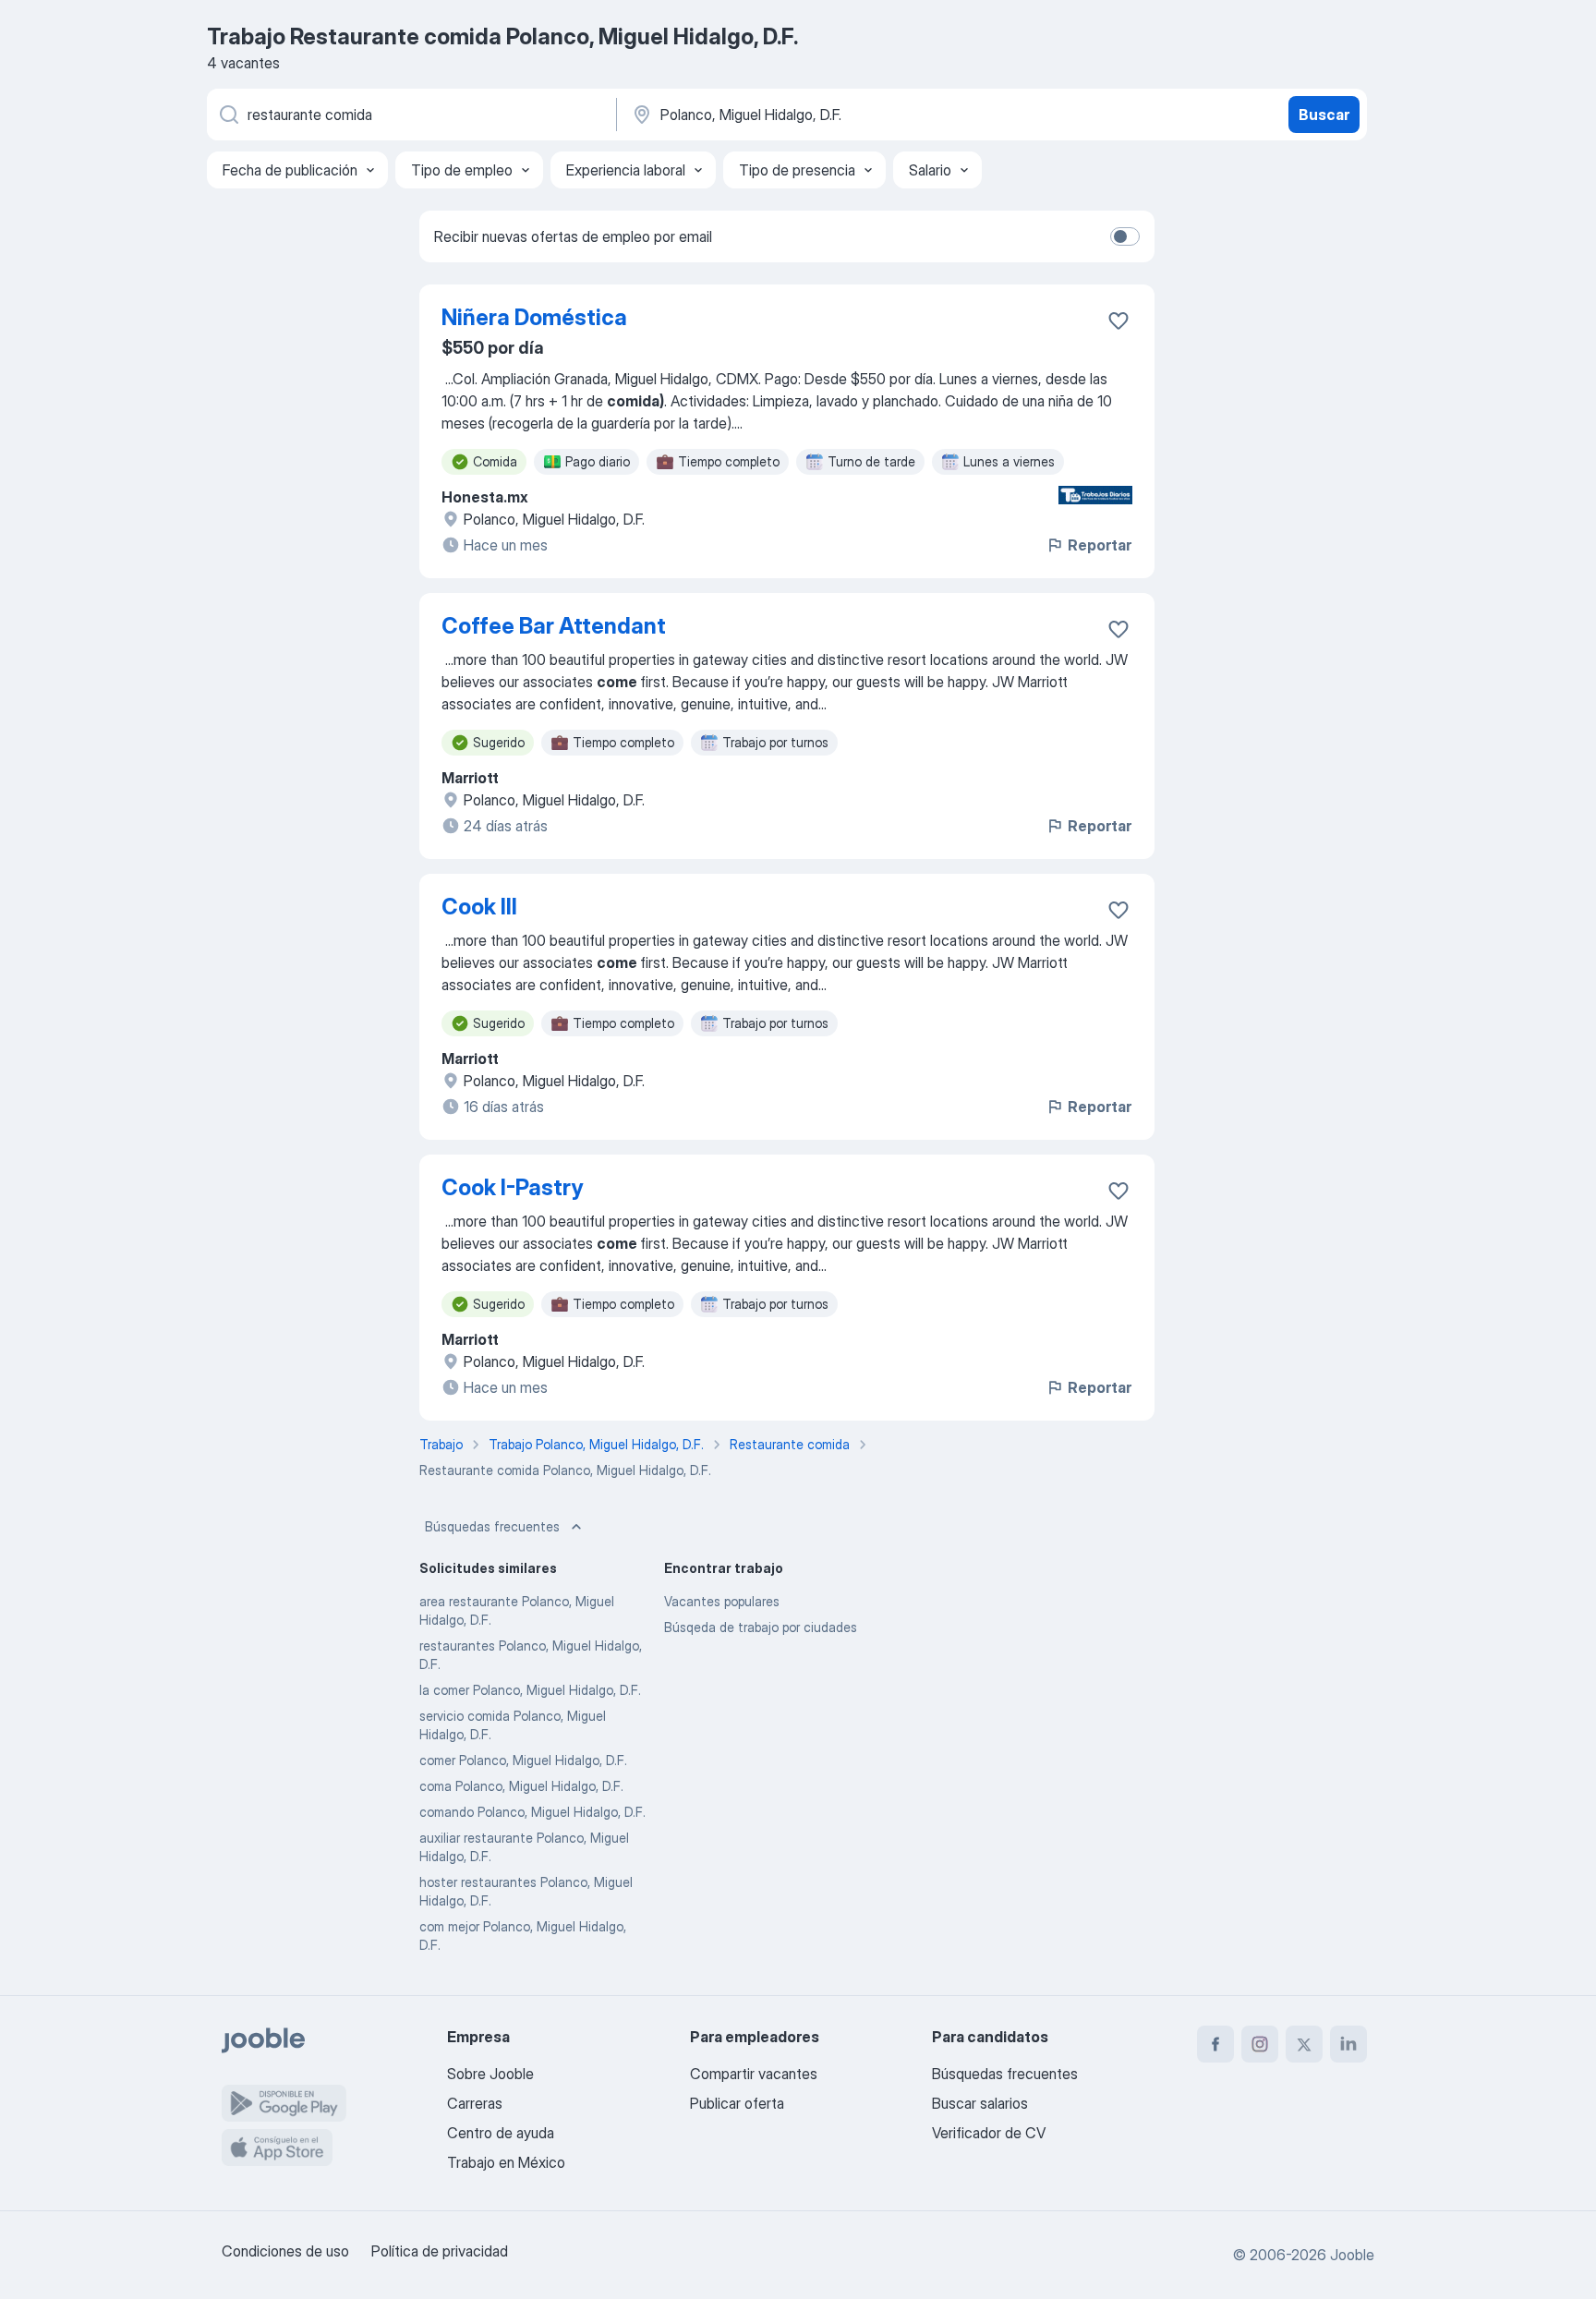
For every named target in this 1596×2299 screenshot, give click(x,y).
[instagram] (1260, 2044)
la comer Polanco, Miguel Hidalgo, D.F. (530, 1690)
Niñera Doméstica (534, 317)
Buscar (1324, 115)
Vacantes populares (722, 1601)
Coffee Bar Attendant (554, 626)
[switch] (1125, 236)
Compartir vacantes (754, 2074)
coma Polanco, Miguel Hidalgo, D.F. (521, 1786)
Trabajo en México (506, 2162)
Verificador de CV (989, 2133)
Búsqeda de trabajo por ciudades (761, 1627)
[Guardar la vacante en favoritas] (1118, 321)
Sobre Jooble (490, 2074)
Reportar (1100, 545)
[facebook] (1215, 2044)
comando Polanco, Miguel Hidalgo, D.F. (532, 1812)
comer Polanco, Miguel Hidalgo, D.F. (523, 1760)
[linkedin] (1348, 2044)
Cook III (479, 907)
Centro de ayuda (501, 2133)
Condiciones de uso (285, 2251)
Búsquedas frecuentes (492, 1526)
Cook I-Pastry (512, 1187)
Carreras (475, 2103)
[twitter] (1304, 2044)
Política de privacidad (440, 2251)
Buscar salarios (980, 2103)
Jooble (1352, 2255)
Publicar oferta (737, 2103)
